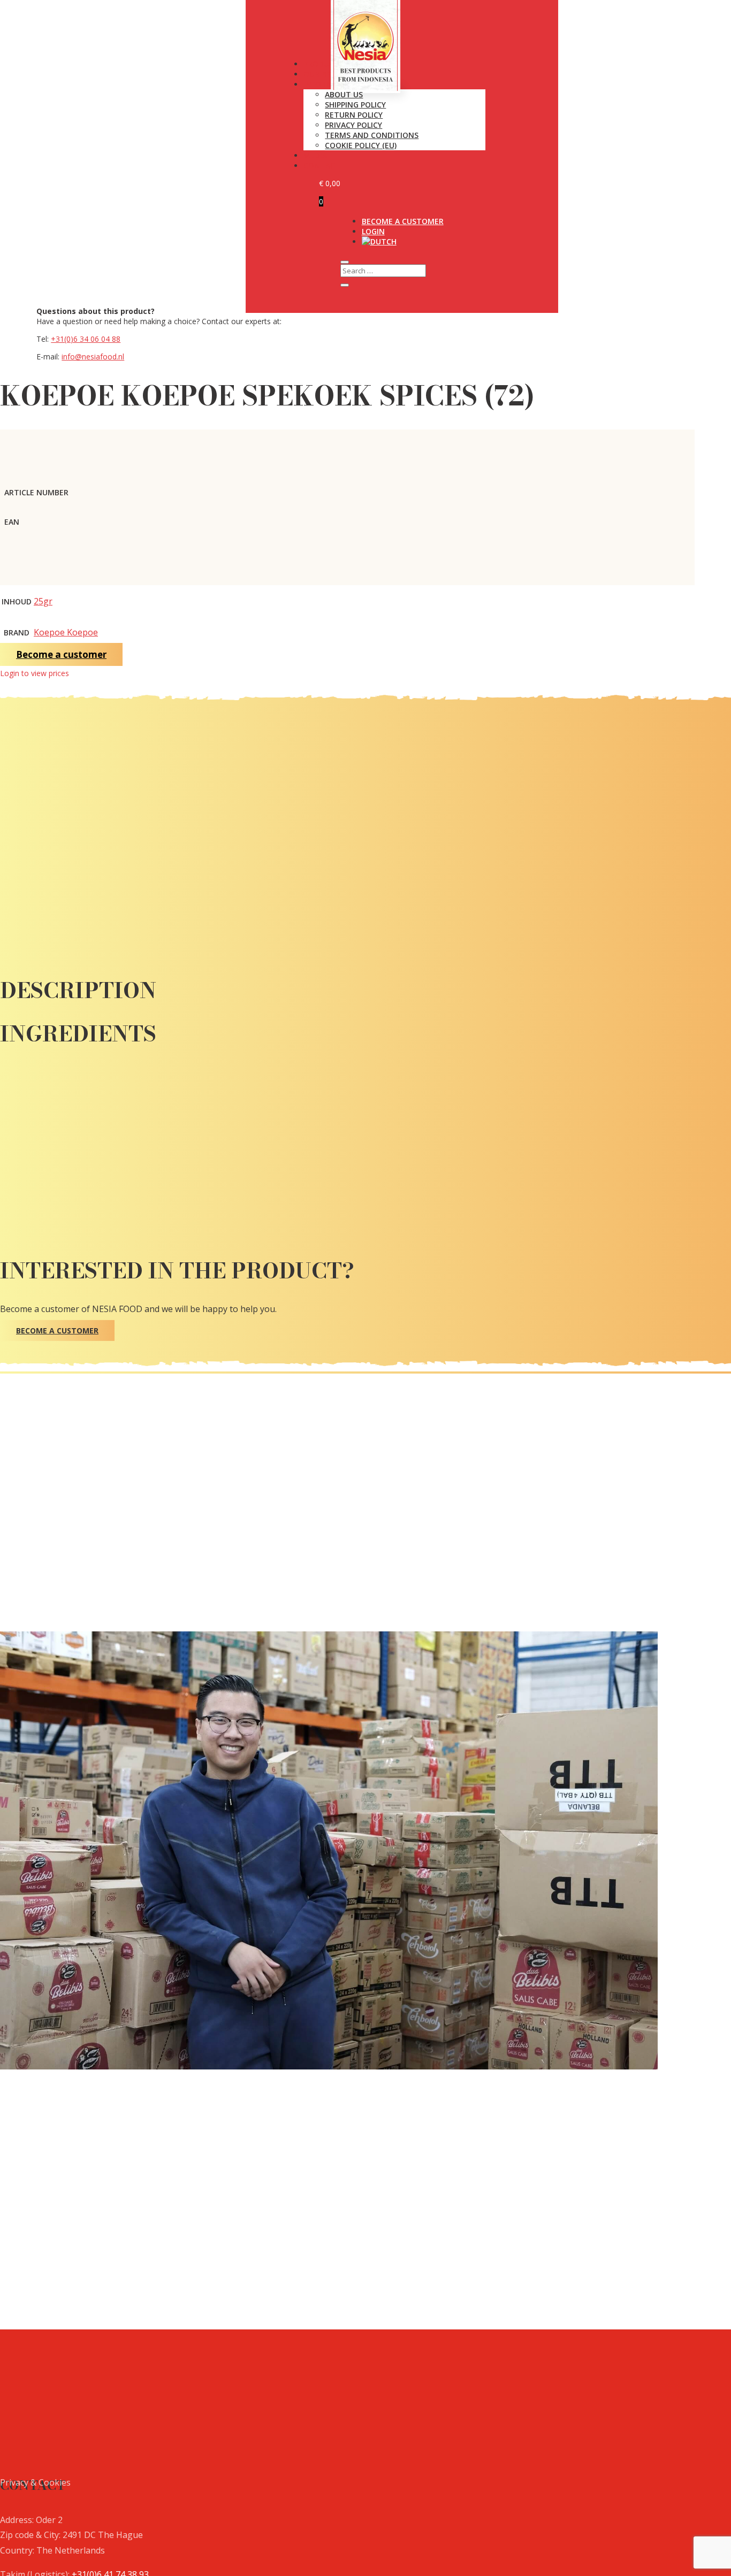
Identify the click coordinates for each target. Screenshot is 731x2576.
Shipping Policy (355, 105)
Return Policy (354, 115)
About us (344, 94)
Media (315, 155)
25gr (43, 601)
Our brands (328, 74)
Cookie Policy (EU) (361, 145)
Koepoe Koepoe (66, 632)
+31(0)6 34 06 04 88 (86, 339)
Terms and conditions (372, 135)
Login (373, 231)
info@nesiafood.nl (93, 356)
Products (323, 64)
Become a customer (403, 221)
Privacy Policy (353, 125)
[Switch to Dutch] (379, 241)
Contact (322, 166)
